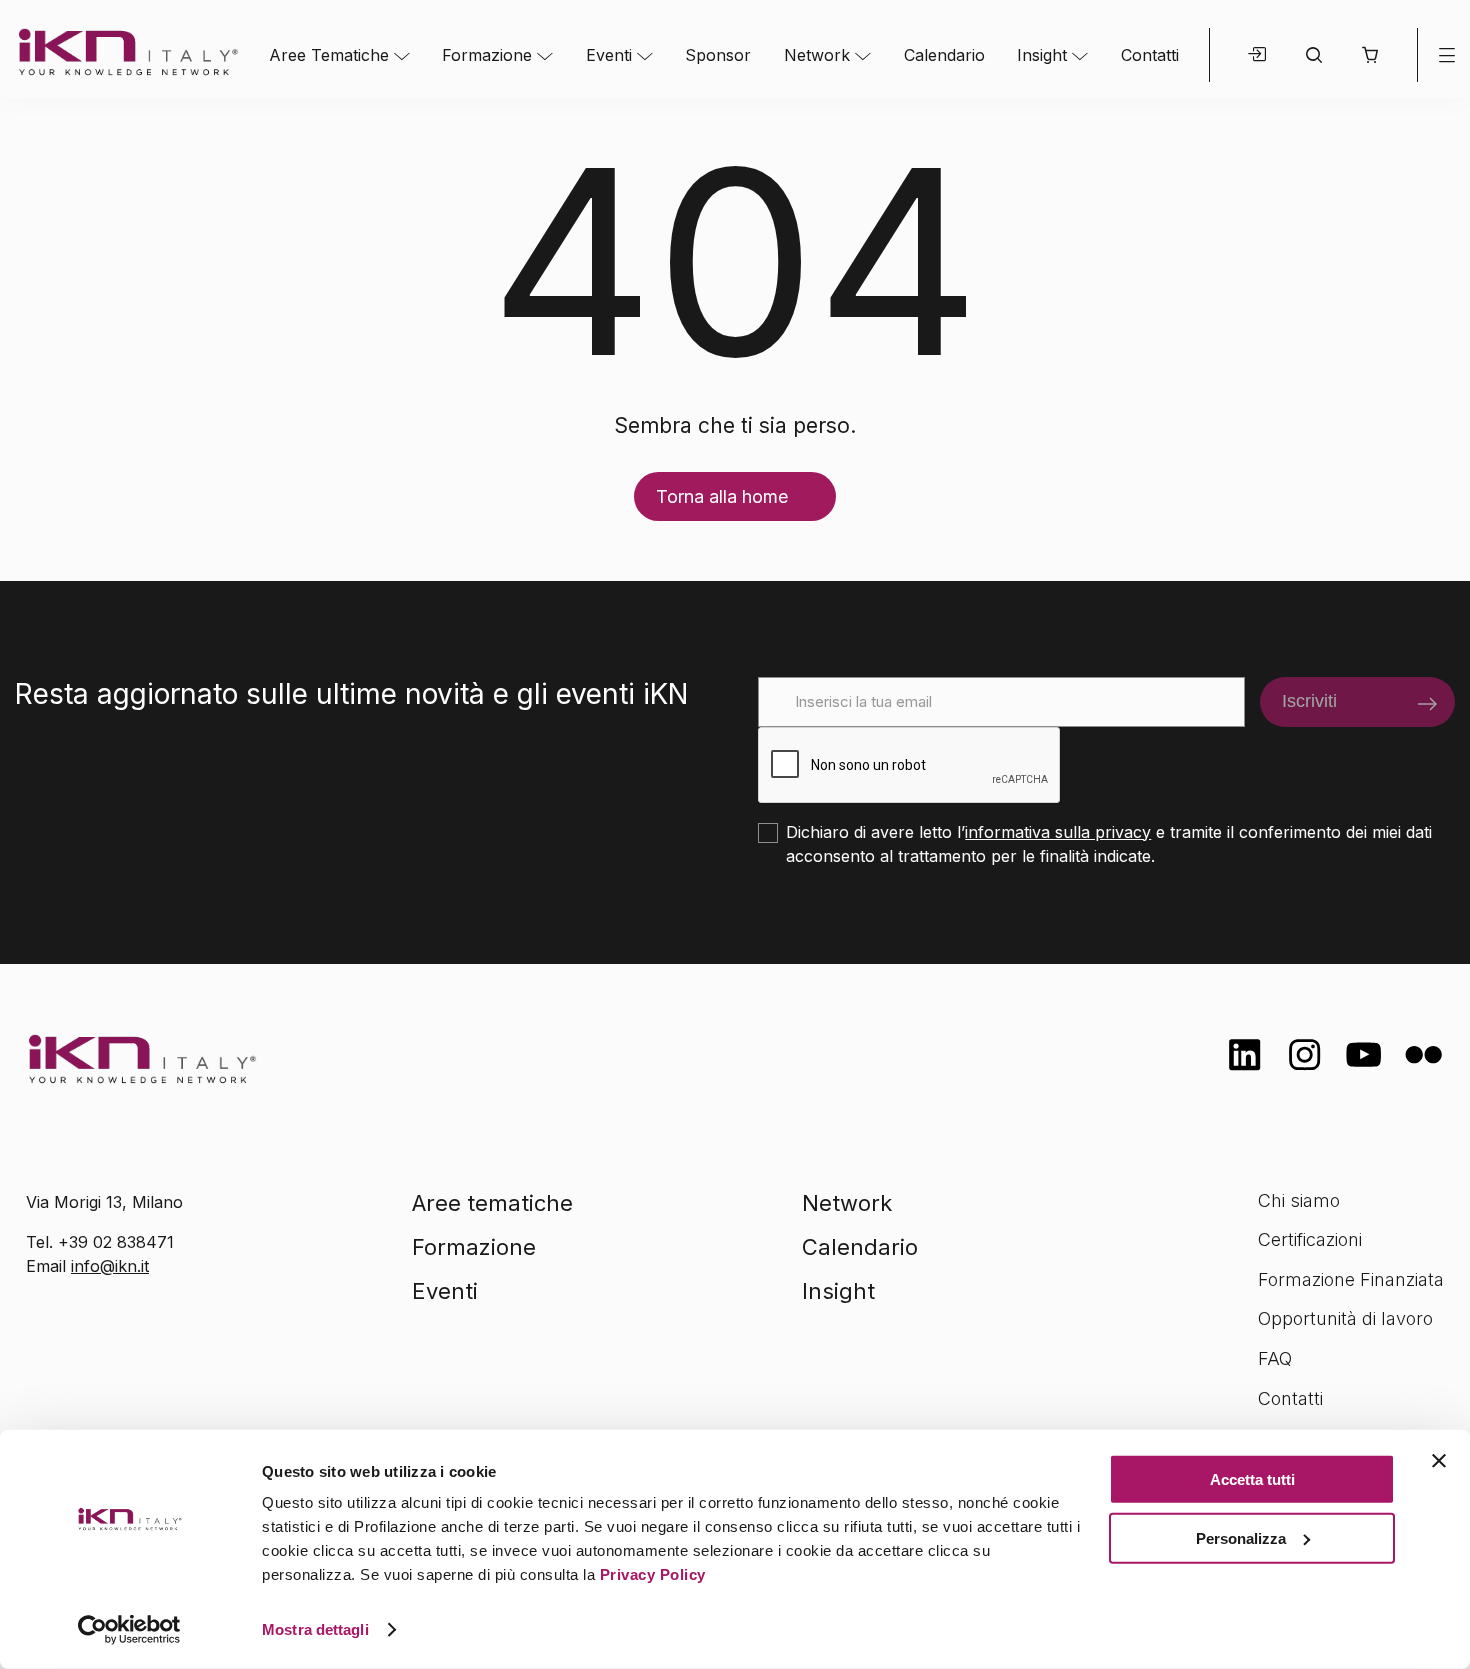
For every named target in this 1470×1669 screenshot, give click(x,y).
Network (817, 55)
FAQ (1275, 1358)
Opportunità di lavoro (1345, 1318)
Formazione (487, 55)
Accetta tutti (1252, 1479)
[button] (1369, 55)
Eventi (609, 55)
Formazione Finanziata (1351, 1279)
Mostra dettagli (315, 1629)
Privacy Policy (653, 1574)
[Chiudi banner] (1439, 1461)
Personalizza (1241, 1537)
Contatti (1150, 55)
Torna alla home (722, 496)
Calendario (944, 55)
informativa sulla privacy (1058, 832)
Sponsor (718, 55)
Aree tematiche (492, 1203)
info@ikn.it (110, 1266)
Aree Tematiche (329, 55)
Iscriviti (1309, 701)
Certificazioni (1310, 1239)
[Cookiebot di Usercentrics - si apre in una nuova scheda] (129, 1630)
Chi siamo (1299, 1200)
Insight (1042, 55)
